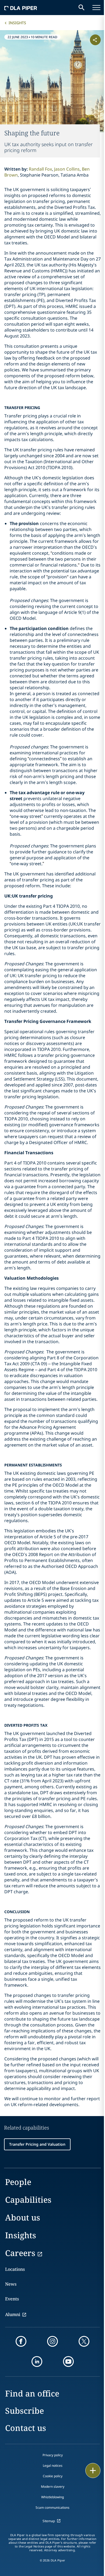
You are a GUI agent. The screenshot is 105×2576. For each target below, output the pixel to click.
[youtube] (68, 2362)
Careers (20, 2253)
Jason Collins (67, 169)
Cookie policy (53, 2476)
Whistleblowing (52, 2497)
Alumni (13, 2314)
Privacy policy (53, 2455)
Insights (17, 23)
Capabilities (28, 2200)
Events (12, 2299)
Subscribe (24, 2411)
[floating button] (93, 2471)
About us (23, 2217)
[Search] (82, 8)
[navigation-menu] (96, 8)
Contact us (26, 2428)
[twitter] (84, 2341)
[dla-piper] (21, 8)
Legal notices (53, 2466)
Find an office (32, 2393)
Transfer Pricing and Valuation (37, 2144)
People (18, 2182)
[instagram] (52, 2341)
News (11, 2284)
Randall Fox (40, 169)
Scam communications (52, 2508)
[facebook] (21, 2341)
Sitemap (49, 2521)
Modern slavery (53, 2487)
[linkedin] (37, 2362)
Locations (15, 2269)
